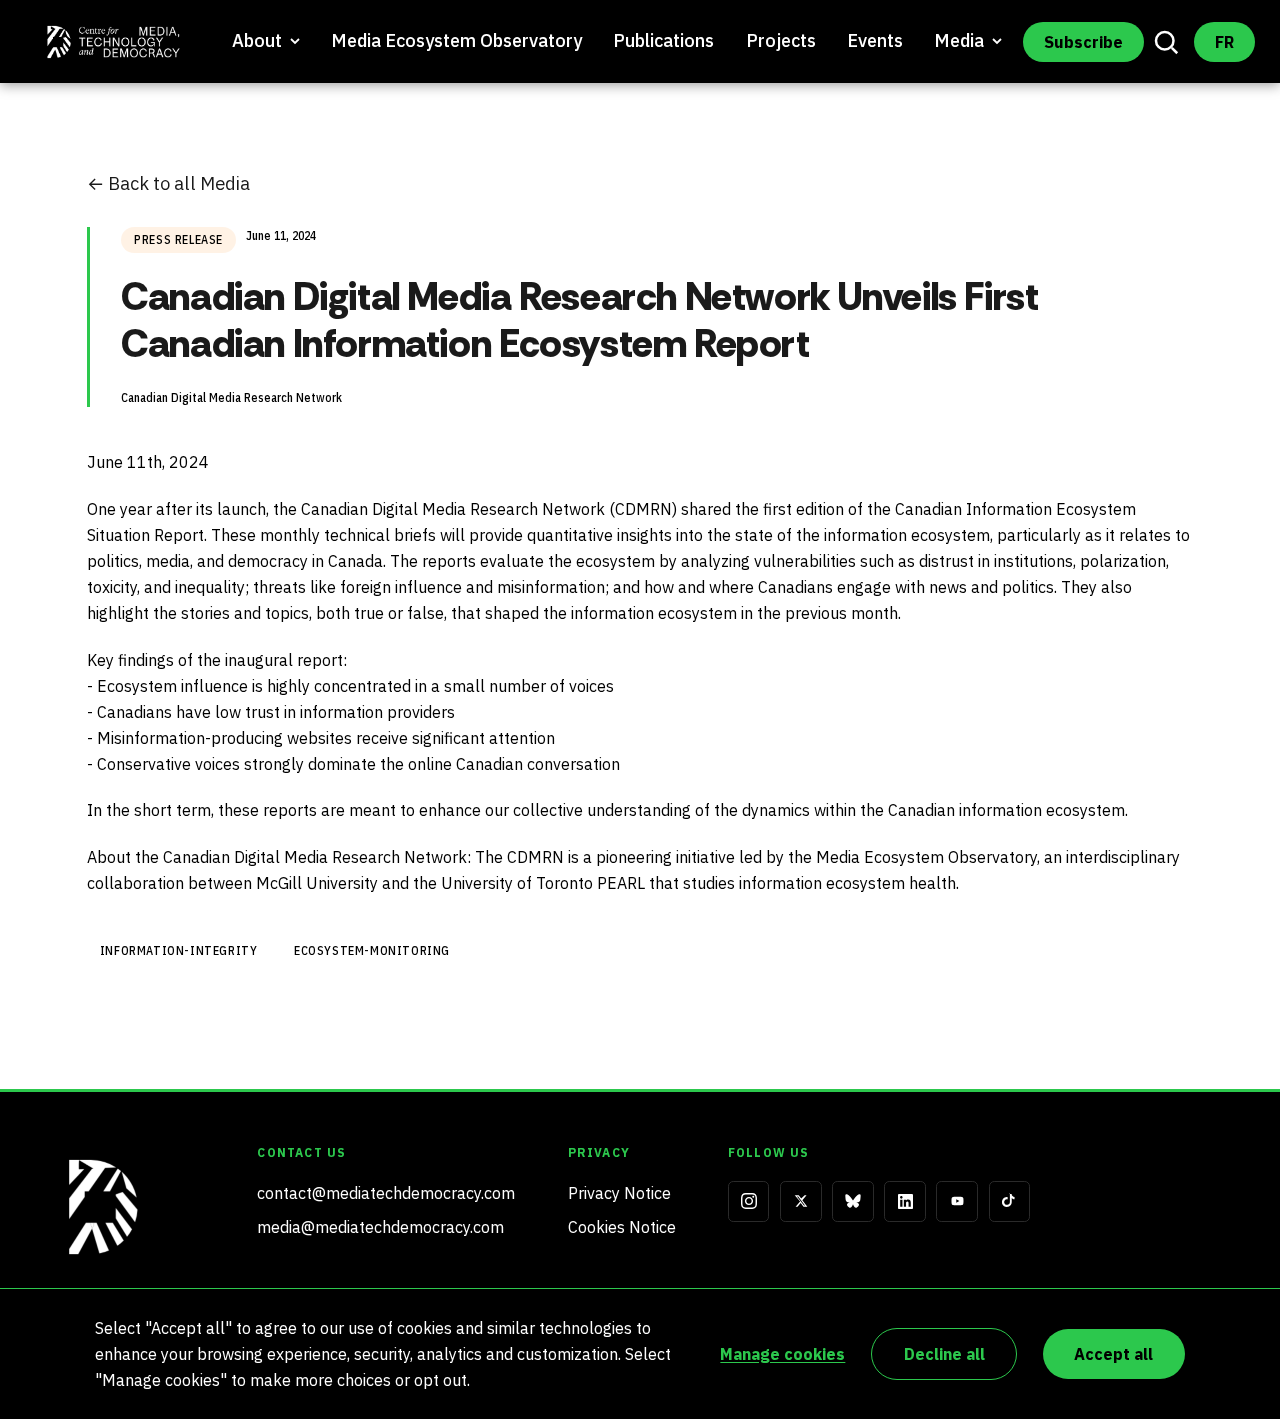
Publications (663, 40)
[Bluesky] (853, 1202)
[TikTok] (1010, 1202)
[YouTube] (957, 1202)
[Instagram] (749, 1202)
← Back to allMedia (168, 183)
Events (875, 40)
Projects (781, 40)
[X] (801, 1202)
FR (1224, 42)
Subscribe (1083, 42)
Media (959, 40)
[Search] (1167, 41)
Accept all (1113, 1354)
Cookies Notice (622, 1227)
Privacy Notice (619, 1193)
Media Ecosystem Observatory (456, 40)
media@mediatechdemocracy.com (380, 1227)
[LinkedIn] (905, 1202)
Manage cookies (782, 1354)
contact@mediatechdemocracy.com (386, 1193)
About (257, 40)
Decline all (944, 1354)
